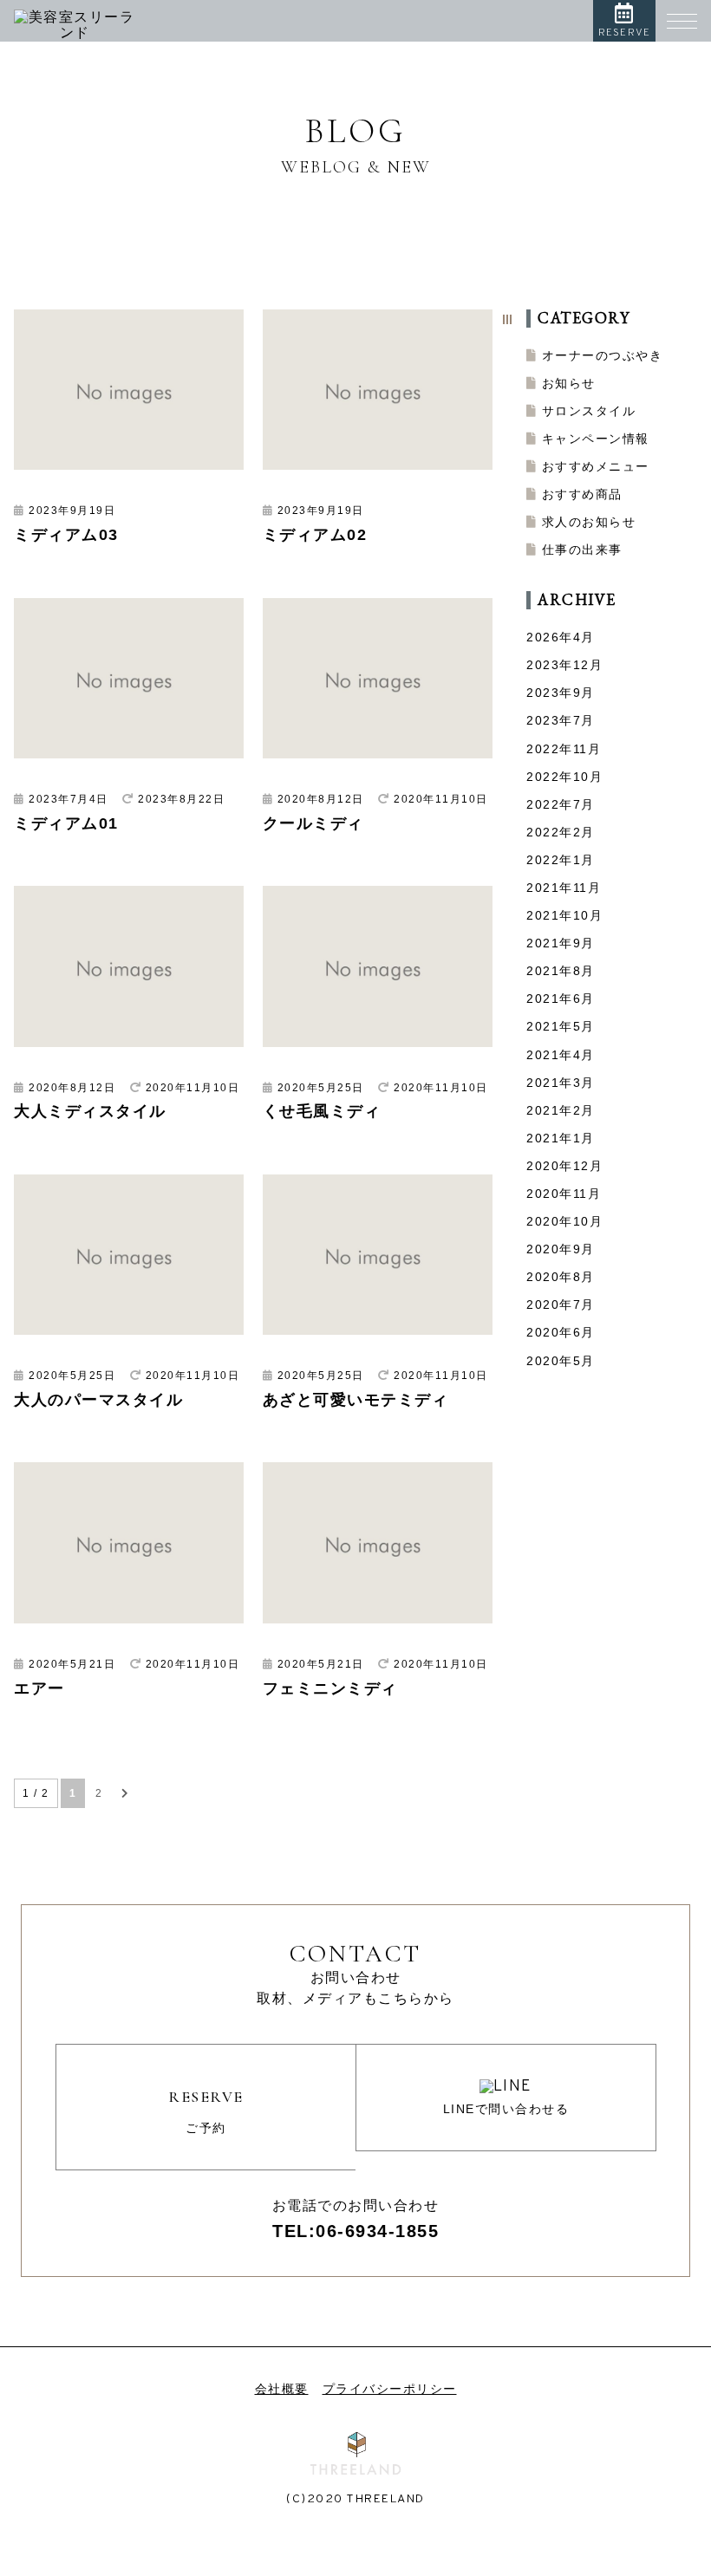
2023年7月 (561, 720)
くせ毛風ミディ (322, 1111)
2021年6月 (561, 999)
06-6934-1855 (377, 2231)
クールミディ (313, 823)
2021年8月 (561, 971)
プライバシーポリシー (390, 2389)
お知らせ (569, 383)
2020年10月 (564, 1221)
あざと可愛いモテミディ (356, 1400)
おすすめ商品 (582, 494)
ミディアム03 (66, 535)
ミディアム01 (66, 823)
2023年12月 (564, 665)
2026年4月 (561, 637)
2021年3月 (561, 1083)
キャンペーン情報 (596, 439)
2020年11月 (564, 1194)
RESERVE (624, 33)
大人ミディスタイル (90, 1111)
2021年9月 (561, 943)
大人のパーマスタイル (98, 1400)
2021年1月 (561, 1138)
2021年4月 (561, 1055)
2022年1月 (561, 860)
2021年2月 (561, 1110)
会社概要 (282, 2389)
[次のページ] (126, 1793)
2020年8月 (561, 1277)
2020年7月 (561, 1304)
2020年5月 (561, 1361)
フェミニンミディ (330, 1688)
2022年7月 (561, 804)
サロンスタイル (589, 411)
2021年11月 (564, 888)
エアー (39, 1688)
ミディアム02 (315, 535)
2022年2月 (561, 832)
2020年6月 (561, 1332)
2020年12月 (564, 1166)
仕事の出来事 (582, 550)
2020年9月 (561, 1249)
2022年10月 (564, 777)
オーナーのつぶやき (603, 355)
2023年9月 (561, 693)
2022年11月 (564, 749)
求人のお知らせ (589, 522)
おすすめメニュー (596, 466)
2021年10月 (564, 915)
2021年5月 (561, 1026)
